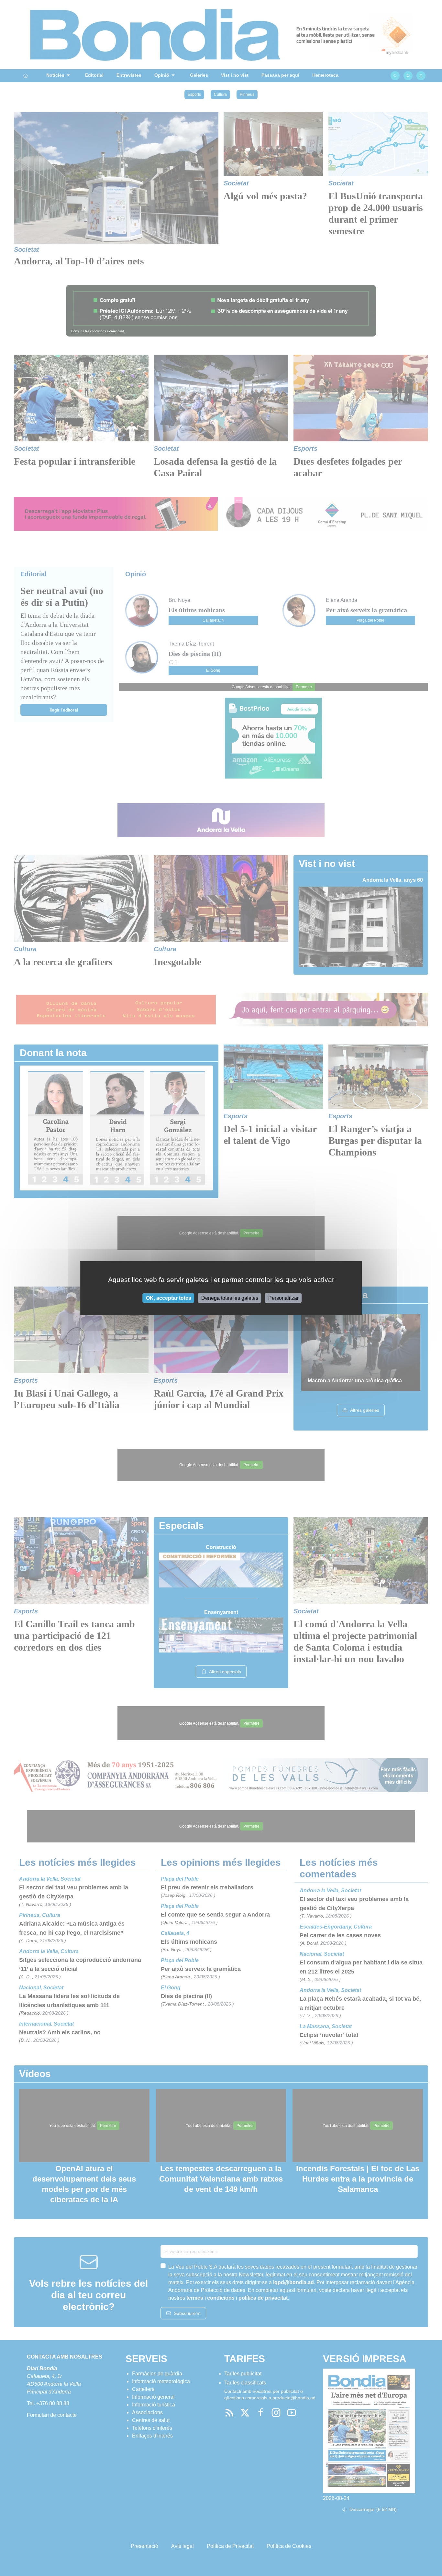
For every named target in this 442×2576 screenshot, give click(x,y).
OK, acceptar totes (169, 1298)
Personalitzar (283, 1298)
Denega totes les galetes (230, 1298)
